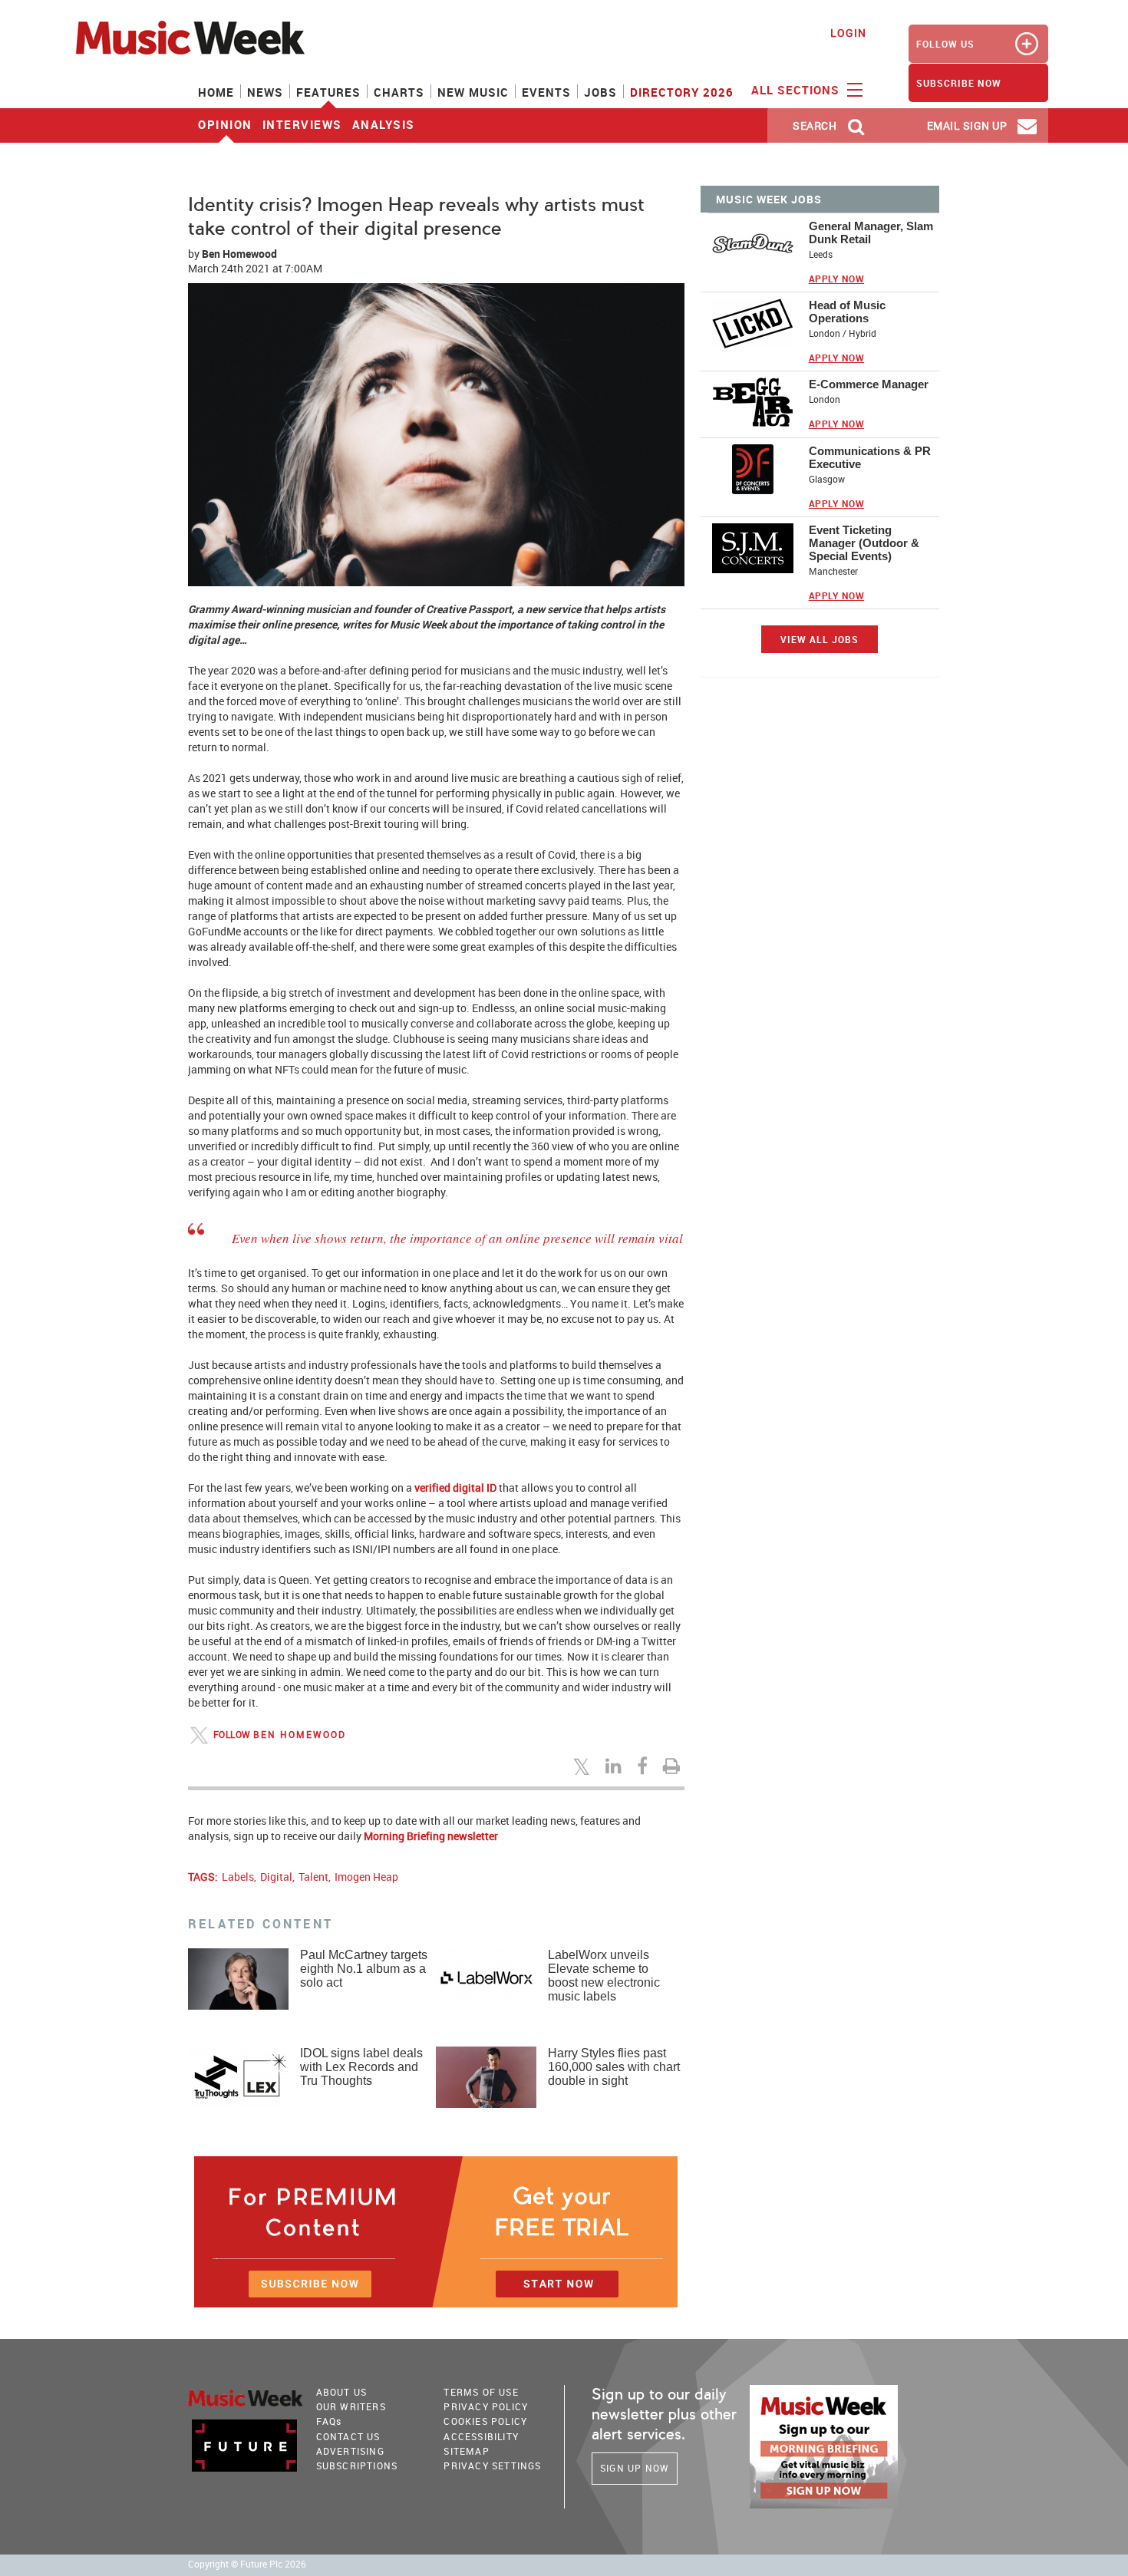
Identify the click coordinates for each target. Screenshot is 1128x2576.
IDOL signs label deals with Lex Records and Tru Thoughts (361, 2067)
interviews (302, 124)
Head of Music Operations (847, 312)
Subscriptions (357, 2466)
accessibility (481, 2436)
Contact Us (348, 2436)
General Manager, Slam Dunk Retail (871, 233)
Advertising (350, 2451)
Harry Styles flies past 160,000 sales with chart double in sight (614, 2067)
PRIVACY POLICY (486, 2406)
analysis (384, 124)
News (265, 92)
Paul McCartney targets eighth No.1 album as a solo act (364, 1969)
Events (546, 92)
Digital (276, 1877)
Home (216, 92)
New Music (473, 92)
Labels (238, 1877)
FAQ (329, 2421)
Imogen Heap (366, 1877)
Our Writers (351, 2406)
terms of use (481, 2392)
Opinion (225, 124)
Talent (313, 1877)
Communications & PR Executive (870, 457)
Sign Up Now (635, 2468)
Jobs (600, 92)
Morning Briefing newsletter (431, 1836)
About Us (342, 2392)
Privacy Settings (492, 2466)
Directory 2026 (682, 92)
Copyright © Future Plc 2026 (247, 2564)
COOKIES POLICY (485, 2421)
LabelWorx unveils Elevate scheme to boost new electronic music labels (604, 1976)
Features (328, 92)
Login (848, 33)
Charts (399, 92)
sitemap (466, 2451)
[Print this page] (674, 1766)
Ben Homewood (239, 254)
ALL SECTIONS (797, 90)
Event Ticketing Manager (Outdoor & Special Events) (864, 543)
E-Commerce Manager (869, 384)
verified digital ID (455, 1488)
